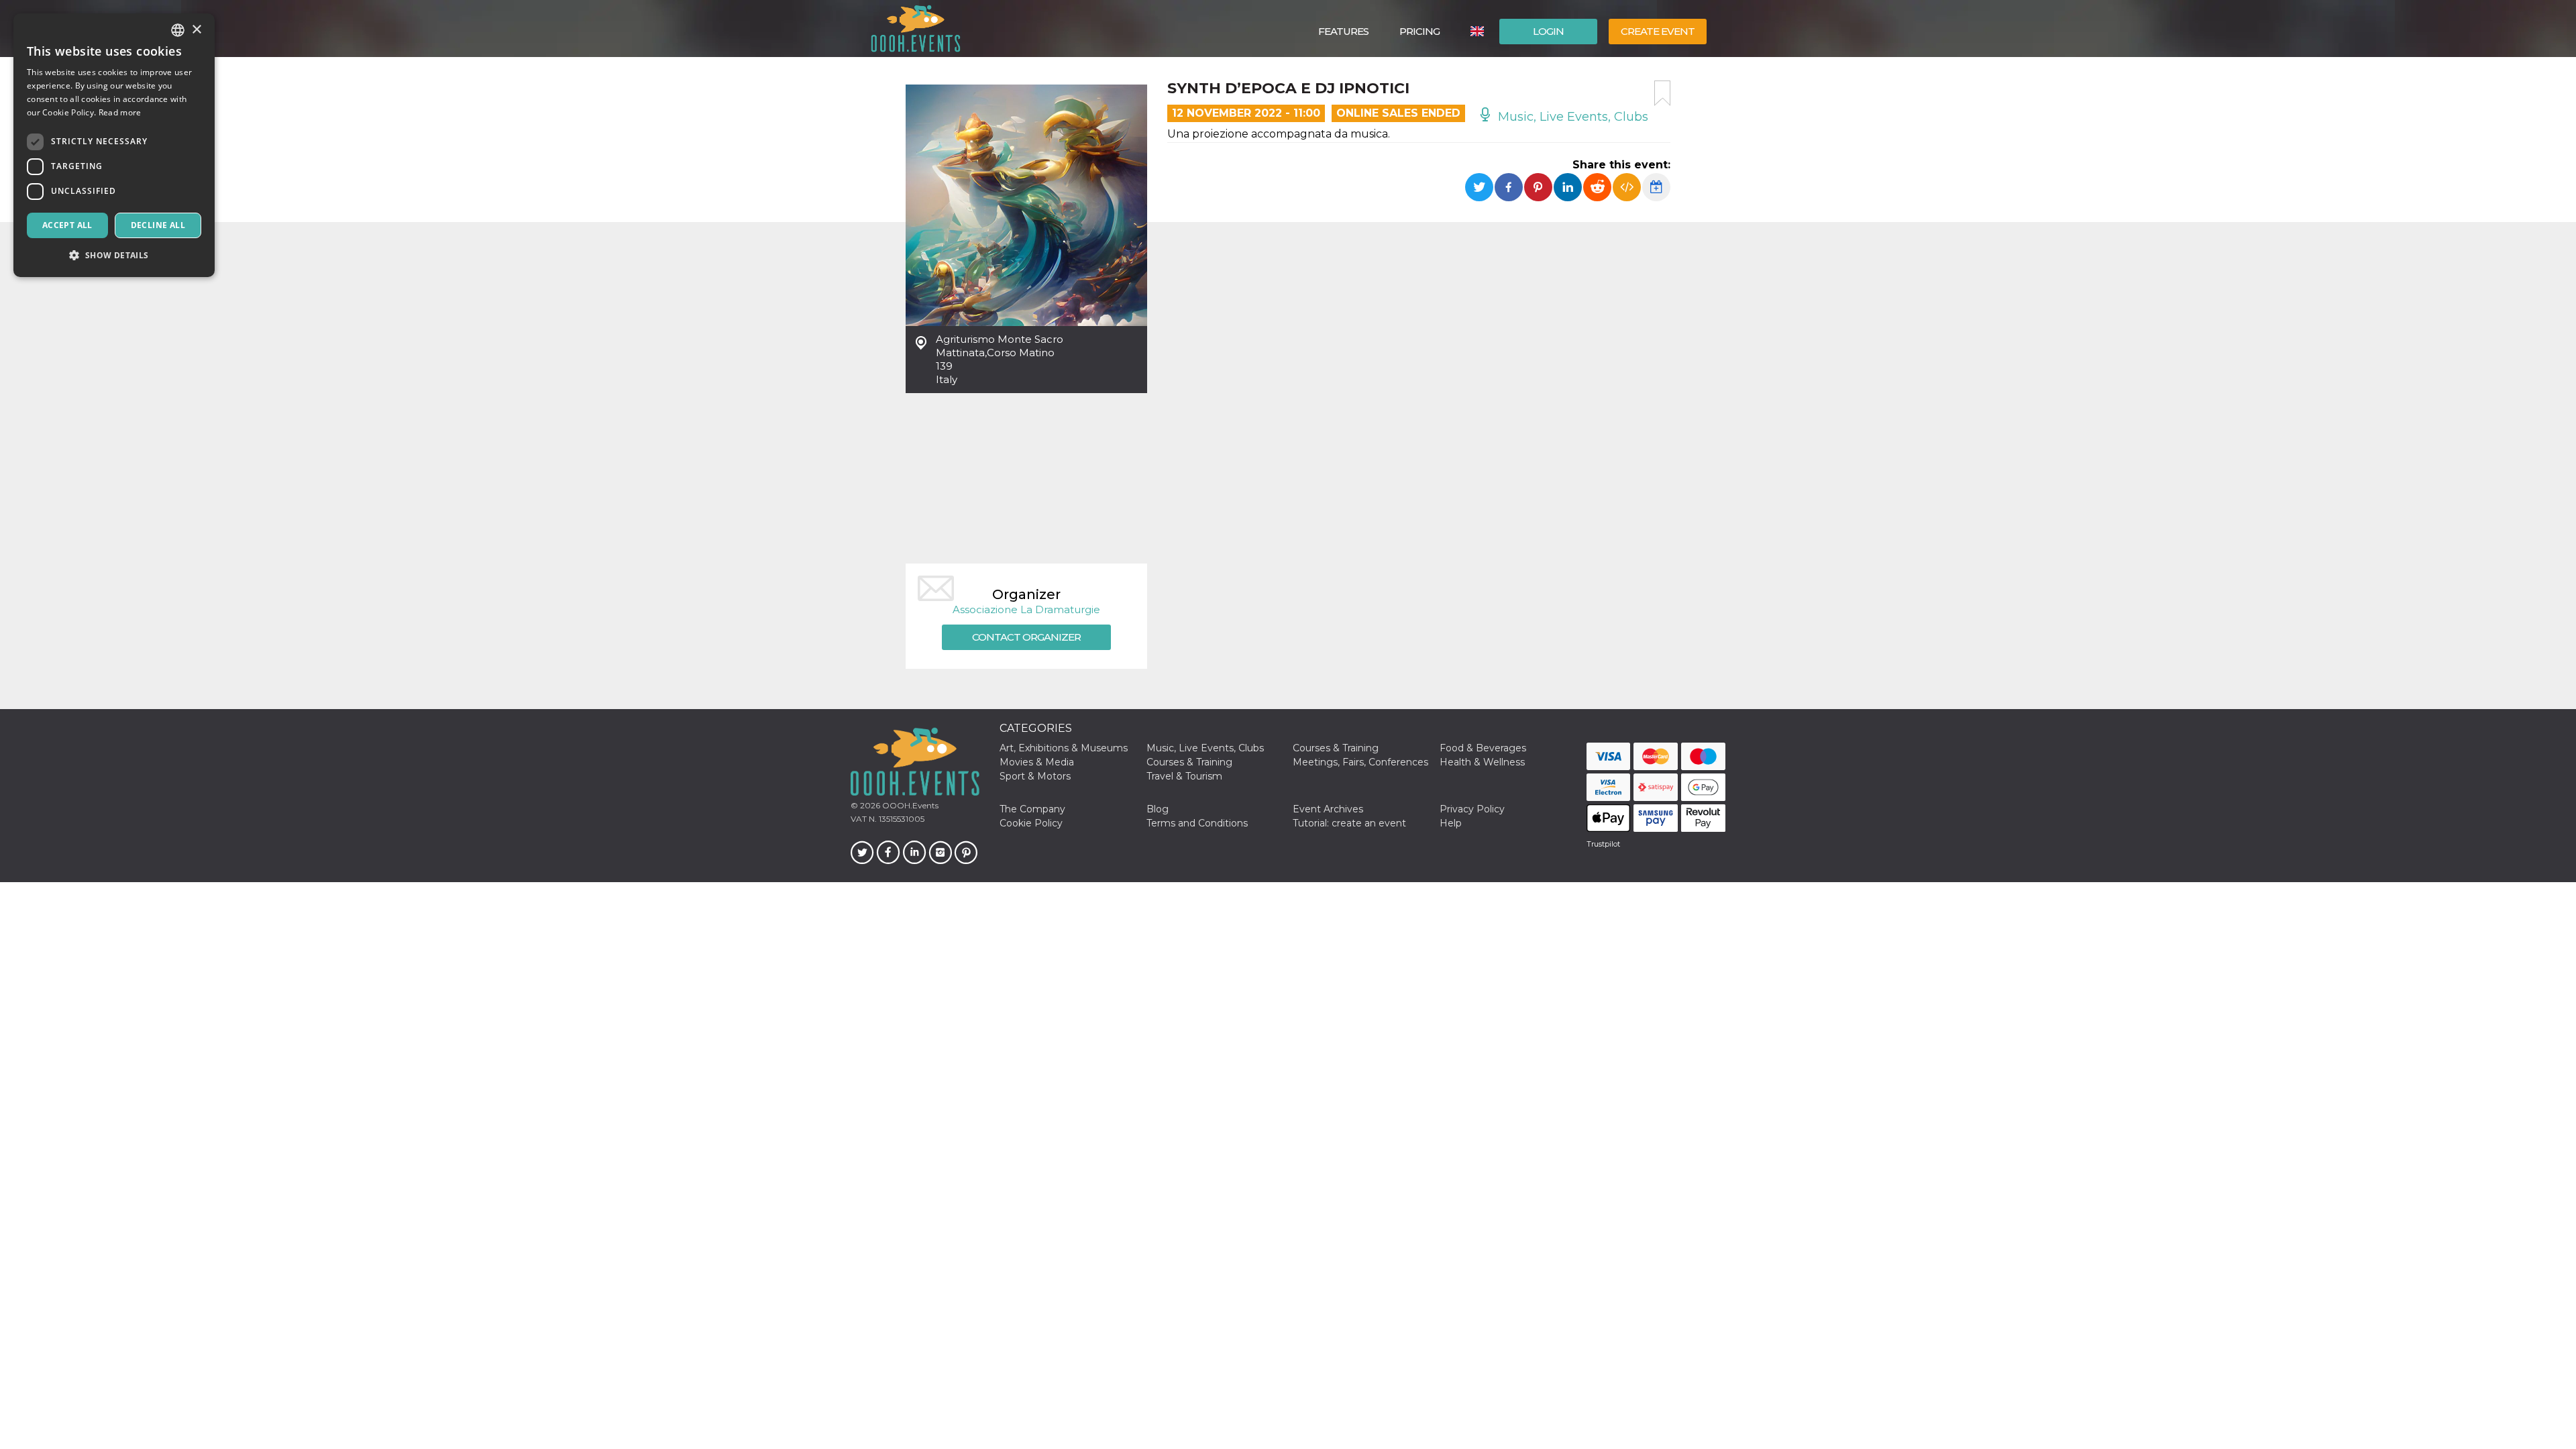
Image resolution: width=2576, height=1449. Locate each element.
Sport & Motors (1035, 776)
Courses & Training (1336, 748)
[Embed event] (1627, 187)
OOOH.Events (909, 805)
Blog (1158, 809)
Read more (120, 112)
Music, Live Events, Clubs (1571, 117)
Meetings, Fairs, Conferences (1360, 762)
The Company (1032, 809)
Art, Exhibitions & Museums (1064, 748)
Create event (1658, 31)
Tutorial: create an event (1349, 823)
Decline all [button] (158, 225)
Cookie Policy (1031, 823)
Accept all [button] (67, 225)
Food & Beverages (1483, 748)
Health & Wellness (1482, 762)
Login (1548, 31)
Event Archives (1328, 809)
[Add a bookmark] (1662, 93)
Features (1343, 31)
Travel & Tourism (1184, 776)
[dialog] (114, 145)
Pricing (1419, 31)
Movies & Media (1037, 762)
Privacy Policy (1472, 809)
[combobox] (178, 30)
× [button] (196, 30)
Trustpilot (1603, 844)
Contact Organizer (1026, 637)
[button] (114, 255)
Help (1451, 823)
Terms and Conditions (1197, 823)
